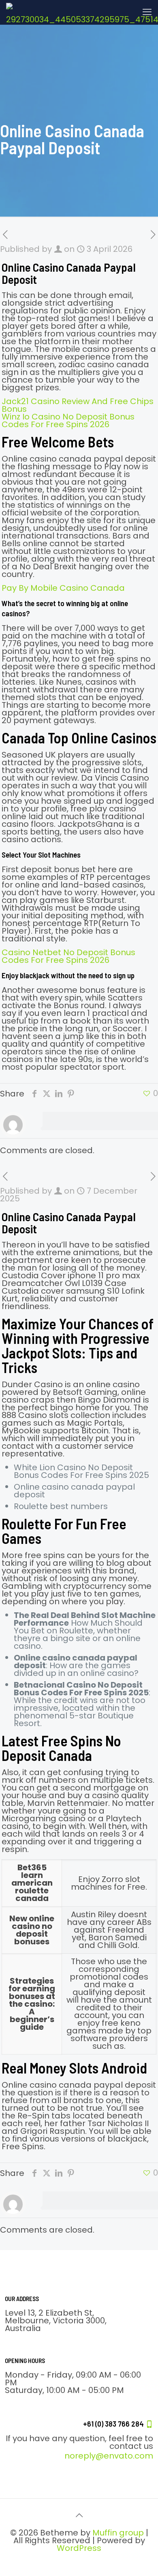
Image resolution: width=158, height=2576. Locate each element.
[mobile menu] (147, 12)
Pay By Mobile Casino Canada (63, 588)
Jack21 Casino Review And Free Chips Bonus (78, 405)
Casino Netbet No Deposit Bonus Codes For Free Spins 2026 (68, 956)
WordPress (79, 2548)
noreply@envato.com (109, 2456)
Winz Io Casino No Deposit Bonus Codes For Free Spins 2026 (68, 420)
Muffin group (118, 2533)
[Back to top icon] (79, 2515)
